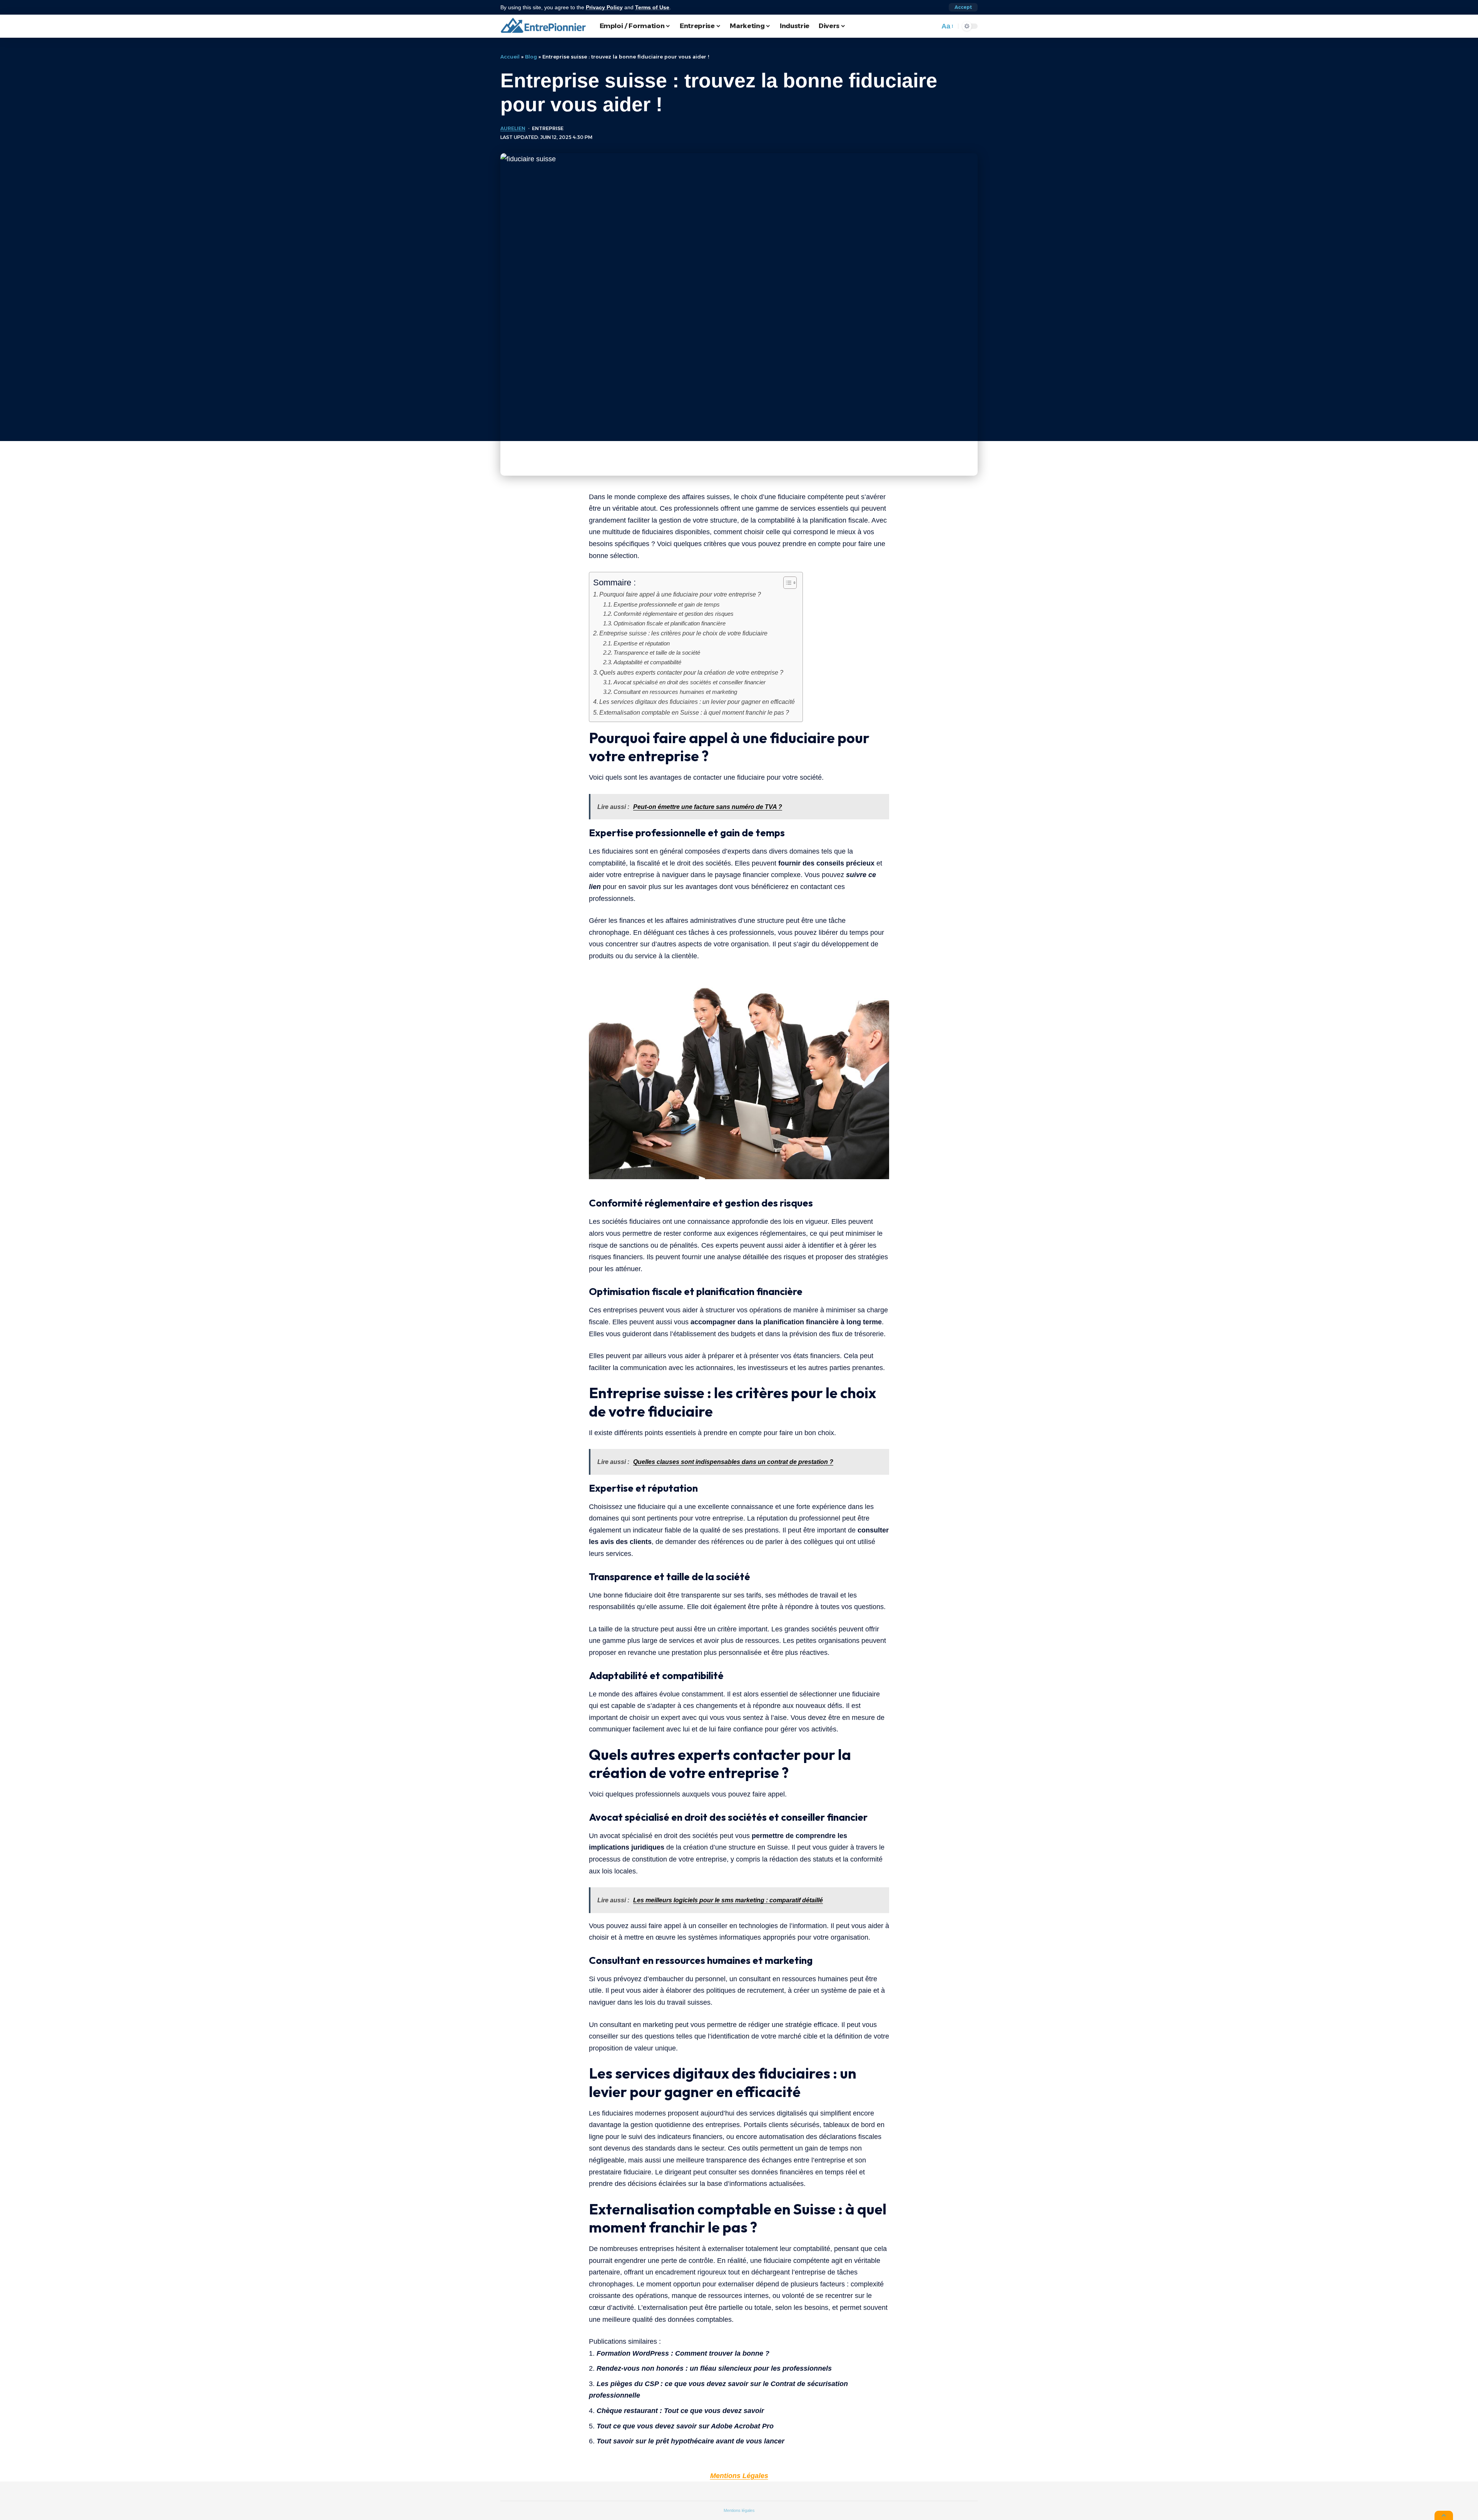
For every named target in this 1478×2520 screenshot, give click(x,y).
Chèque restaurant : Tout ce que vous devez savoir (680, 2411)
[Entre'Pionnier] (544, 26)
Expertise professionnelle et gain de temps (667, 605)
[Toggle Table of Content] (786, 583)
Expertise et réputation (642, 643)
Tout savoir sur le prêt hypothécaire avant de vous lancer (691, 2441)
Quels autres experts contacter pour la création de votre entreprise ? (691, 672)
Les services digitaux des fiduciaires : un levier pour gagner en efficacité (697, 702)
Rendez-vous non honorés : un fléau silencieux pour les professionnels (714, 2368)
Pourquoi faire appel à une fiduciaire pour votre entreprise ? (680, 594)
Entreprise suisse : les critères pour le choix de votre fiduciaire (683, 633)
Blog (531, 57)
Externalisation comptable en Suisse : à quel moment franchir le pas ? (694, 712)
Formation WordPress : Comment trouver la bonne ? (683, 2353)
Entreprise (548, 128)
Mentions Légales (739, 2476)
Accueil (510, 57)
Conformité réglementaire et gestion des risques (674, 614)
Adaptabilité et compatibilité (647, 662)
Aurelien (513, 128)
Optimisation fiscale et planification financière (670, 623)
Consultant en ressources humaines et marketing (675, 692)
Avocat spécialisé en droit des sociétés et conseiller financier (690, 682)
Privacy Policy (604, 7)
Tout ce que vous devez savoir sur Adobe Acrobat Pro (685, 2426)
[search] (932, 26)
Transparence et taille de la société (657, 653)
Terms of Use (652, 7)
